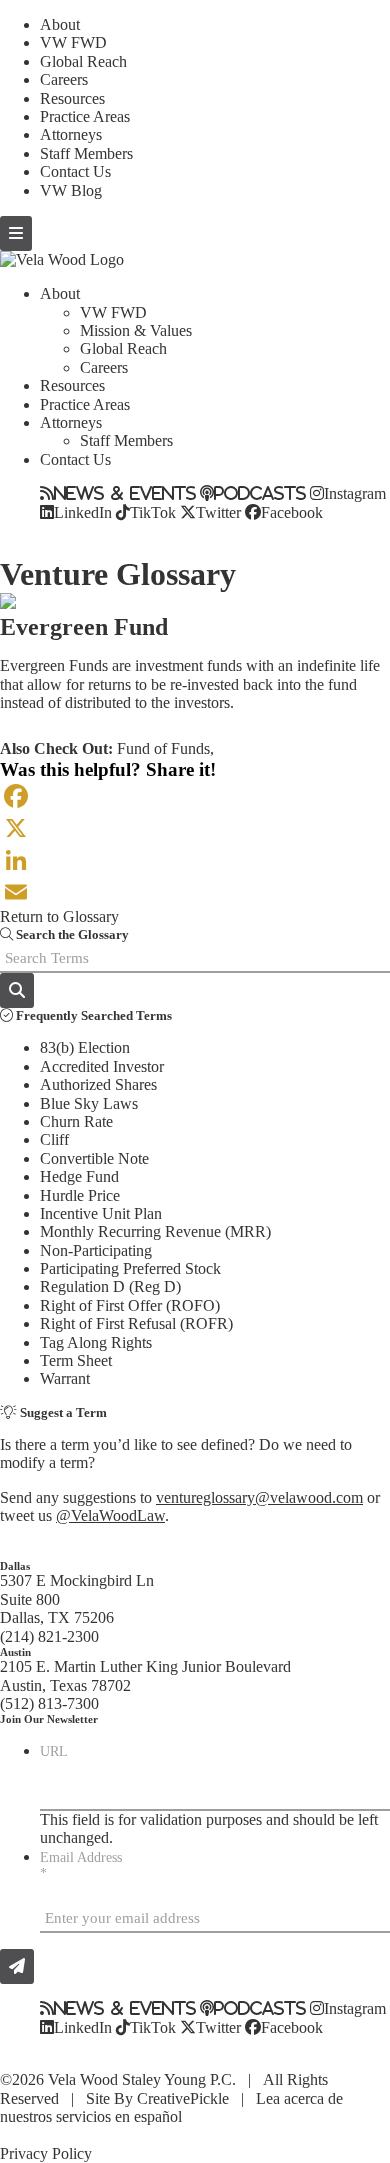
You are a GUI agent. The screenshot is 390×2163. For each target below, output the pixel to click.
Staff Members (86, 153)
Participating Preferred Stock (130, 1268)
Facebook (292, 512)
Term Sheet (76, 1360)
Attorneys (71, 134)
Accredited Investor (102, 1066)
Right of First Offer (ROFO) (130, 1305)
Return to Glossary (59, 916)
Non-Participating (96, 1250)
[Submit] (17, 1966)
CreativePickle (183, 2098)
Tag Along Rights (96, 1342)
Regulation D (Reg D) (110, 1286)
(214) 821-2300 (49, 1636)
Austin (15, 1652)
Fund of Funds (163, 748)
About (60, 24)
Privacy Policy (46, 2153)
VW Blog (71, 190)
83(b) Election (85, 1047)
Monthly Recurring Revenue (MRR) (155, 1231)
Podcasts (260, 493)
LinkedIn (83, 512)
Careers (64, 79)
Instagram (355, 493)
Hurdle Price (80, 1195)
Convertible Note (94, 1158)
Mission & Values (136, 330)
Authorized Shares (98, 1084)
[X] (195, 828)
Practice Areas (85, 116)
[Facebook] (195, 796)
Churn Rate (76, 1121)
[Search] (17, 990)
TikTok (153, 512)
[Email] (195, 892)
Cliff (54, 1139)
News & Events (125, 493)
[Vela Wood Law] (62, 259)
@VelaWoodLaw (110, 1515)
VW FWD (73, 42)
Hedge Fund (79, 1176)
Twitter (218, 512)
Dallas (15, 1566)
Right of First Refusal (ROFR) (136, 1323)
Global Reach (83, 61)
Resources (72, 98)
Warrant (65, 1378)
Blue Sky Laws (89, 1103)
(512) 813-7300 (49, 1703)
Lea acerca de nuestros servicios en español (171, 2107)
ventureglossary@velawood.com (259, 1497)
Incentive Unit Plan (101, 1213)
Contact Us (75, 171)
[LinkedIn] (195, 860)
